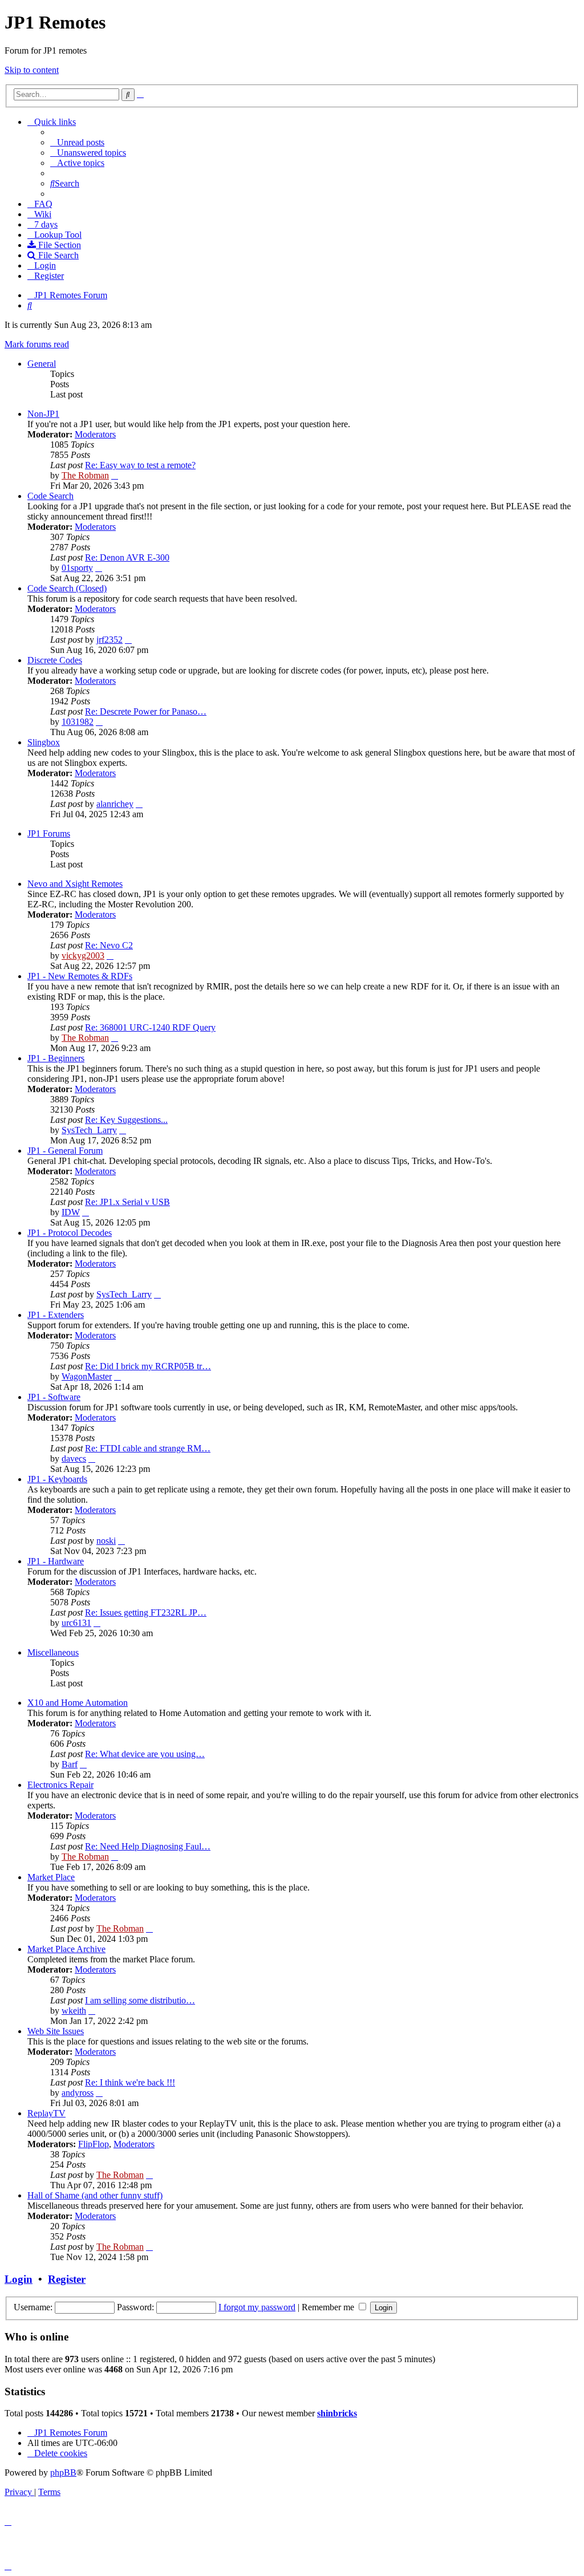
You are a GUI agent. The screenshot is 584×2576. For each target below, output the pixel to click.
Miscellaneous (53, 1652)
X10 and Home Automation (78, 1703)
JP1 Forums (49, 833)
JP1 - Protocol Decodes (70, 1233)
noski (106, 1541)
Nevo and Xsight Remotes (75, 884)
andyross (78, 2093)
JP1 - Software (54, 1397)
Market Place (51, 1877)
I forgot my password (257, 2307)
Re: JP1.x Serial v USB (127, 1202)
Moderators (95, 434)
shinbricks (337, 2413)
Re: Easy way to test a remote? (140, 465)
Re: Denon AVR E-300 (127, 557)
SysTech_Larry (89, 1130)
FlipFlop (94, 2144)
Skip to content (32, 70)
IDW (71, 1212)
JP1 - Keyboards (57, 1479)
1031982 (78, 722)
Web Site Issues (56, 2031)
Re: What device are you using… (145, 1754)
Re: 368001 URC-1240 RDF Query (150, 1027)
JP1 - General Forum (65, 1151)
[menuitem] (77, 142)
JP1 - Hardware (56, 1561)
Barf (70, 1764)
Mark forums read (37, 344)
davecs (74, 1459)
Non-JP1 (43, 414)
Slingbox (44, 742)
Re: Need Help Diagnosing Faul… (148, 1846)
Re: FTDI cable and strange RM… (148, 1448)
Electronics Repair (60, 1785)
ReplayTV (46, 2113)
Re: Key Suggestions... (126, 1120)
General (42, 364)
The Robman (85, 475)
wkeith (74, 2011)
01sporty (77, 568)
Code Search (50, 496)
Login (19, 2279)
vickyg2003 (83, 956)
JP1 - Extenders (56, 1315)
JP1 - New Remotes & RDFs (80, 976)
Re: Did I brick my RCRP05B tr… (148, 1366)
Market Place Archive (66, 1949)
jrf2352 (109, 640)
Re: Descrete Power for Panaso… (146, 711)
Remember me (329, 2307)
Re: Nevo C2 (109, 945)
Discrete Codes (55, 660)
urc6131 (76, 1623)
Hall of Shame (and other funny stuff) (95, 2195)
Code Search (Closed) (67, 588)
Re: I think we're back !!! (130, 2082)
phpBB (63, 2472)
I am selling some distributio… (140, 2000)
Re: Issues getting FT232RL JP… (146, 1612)
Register (67, 2279)
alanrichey (115, 804)
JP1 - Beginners (56, 1058)
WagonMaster (87, 1376)
